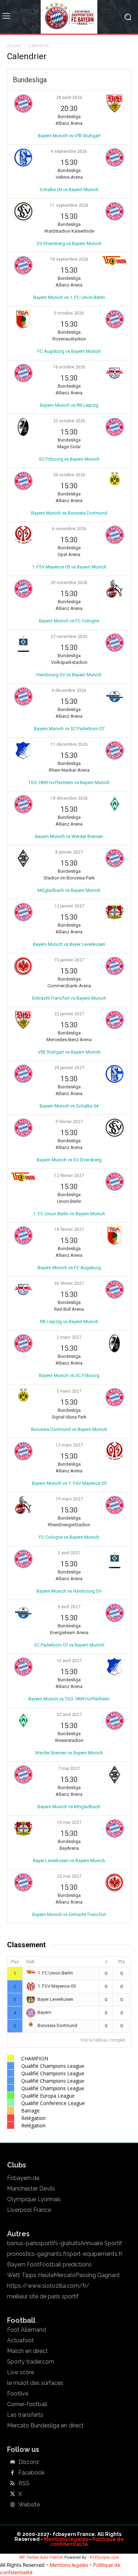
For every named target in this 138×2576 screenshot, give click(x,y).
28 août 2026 (69, 98)
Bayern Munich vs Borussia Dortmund (69, 513)
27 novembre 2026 (69, 637)
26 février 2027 (69, 1283)
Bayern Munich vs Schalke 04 (69, 1106)
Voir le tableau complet (103, 2040)
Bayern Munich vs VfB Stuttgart (69, 136)
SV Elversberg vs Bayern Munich (69, 243)
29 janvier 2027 (69, 1068)
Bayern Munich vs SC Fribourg (69, 1375)
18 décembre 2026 (69, 798)
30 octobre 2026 (69, 475)
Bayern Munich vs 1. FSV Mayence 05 (69, 1483)
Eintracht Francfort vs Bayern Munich (69, 998)
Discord (28, 2462)
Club (30, 1962)
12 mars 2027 (69, 1445)
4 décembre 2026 (69, 690)
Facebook (31, 2473)
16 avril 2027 (69, 1661)
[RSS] (12, 2484)
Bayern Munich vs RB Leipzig (69, 405)
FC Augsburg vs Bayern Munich (69, 351)
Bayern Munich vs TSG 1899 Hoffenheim (69, 1699)
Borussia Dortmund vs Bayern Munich (69, 1429)
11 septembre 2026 (69, 205)
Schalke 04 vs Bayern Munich (69, 190)
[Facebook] (12, 2473)
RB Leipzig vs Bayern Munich (69, 1322)
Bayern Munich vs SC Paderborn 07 (69, 729)
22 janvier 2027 (69, 1014)
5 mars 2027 (69, 1391)
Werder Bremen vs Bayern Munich (69, 1753)
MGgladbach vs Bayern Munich (69, 890)
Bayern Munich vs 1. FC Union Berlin (69, 297)
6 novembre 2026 (69, 529)
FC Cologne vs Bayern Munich (69, 1537)
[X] (12, 2494)
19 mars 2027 (69, 1499)
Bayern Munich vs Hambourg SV (69, 1591)
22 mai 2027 (69, 1876)
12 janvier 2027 (69, 906)
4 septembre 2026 (69, 151)
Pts (122, 1962)
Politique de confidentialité (87, 2542)
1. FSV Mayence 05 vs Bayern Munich (69, 567)
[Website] (12, 2505)
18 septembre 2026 (69, 259)
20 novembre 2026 (69, 583)
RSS (24, 2483)
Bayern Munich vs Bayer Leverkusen (69, 944)
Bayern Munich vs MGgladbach (69, 1807)
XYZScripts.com (104, 2557)
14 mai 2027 (69, 1822)
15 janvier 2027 (69, 960)
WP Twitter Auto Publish (41, 2557)
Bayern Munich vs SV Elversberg (69, 1160)
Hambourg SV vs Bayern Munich (69, 675)
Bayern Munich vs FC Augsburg (69, 1268)
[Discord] (12, 2463)
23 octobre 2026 (69, 421)
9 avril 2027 (69, 1607)
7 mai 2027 (69, 1769)
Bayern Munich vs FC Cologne (69, 621)
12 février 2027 (69, 1176)
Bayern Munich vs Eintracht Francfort (69, 1914)
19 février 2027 (69, 1229)
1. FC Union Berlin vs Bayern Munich (69, 1214)
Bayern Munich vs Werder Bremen (69, 836)
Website (29, 2505)
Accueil (14, 46)
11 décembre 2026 (69, 744)
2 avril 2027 (69, 1553)
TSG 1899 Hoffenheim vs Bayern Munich (69, 782)
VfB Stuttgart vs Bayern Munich (69, 1052)
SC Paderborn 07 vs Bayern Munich (69, 1645)
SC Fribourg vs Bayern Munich (69, 459)
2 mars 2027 (69, 1337)
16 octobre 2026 (69, 367)
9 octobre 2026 (69, 313)
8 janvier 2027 (69, 852)
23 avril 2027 (69, 1715)
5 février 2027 (69, 1122)
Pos (15, 1962)
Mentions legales (66, 2539)
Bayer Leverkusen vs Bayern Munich (69, 1861)
